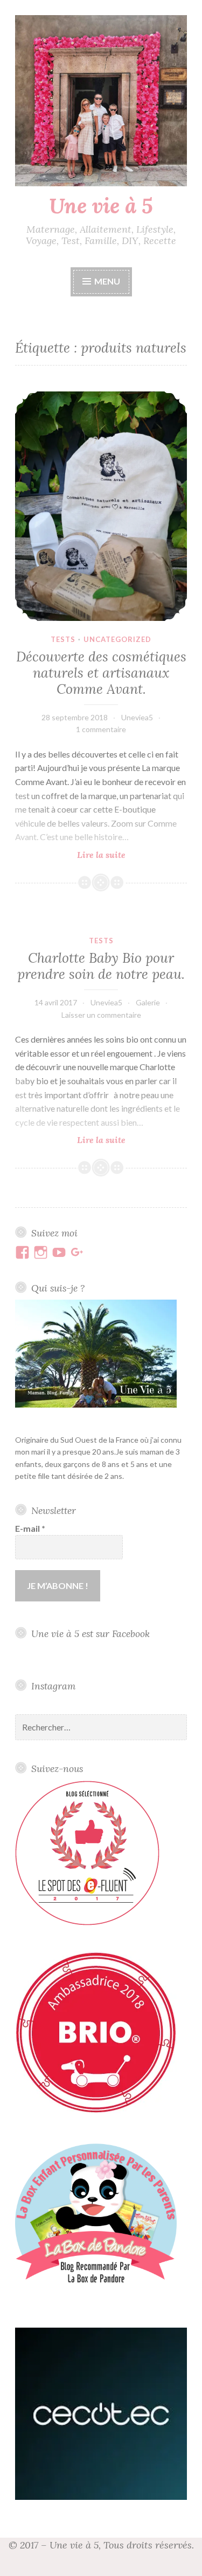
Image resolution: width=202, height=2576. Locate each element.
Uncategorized (117, 639)
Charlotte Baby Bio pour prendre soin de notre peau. (101, 966)
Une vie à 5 (101, 206)
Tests (63, 639)
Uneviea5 (137, 717)
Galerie (148, 1002)
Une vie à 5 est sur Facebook (90, 1634)
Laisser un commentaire (101, 1015)
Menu (107, 281)
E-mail (30, 1528)
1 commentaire (101, 729)
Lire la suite (125, 855)
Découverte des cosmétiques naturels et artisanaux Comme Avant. (101, 673)
